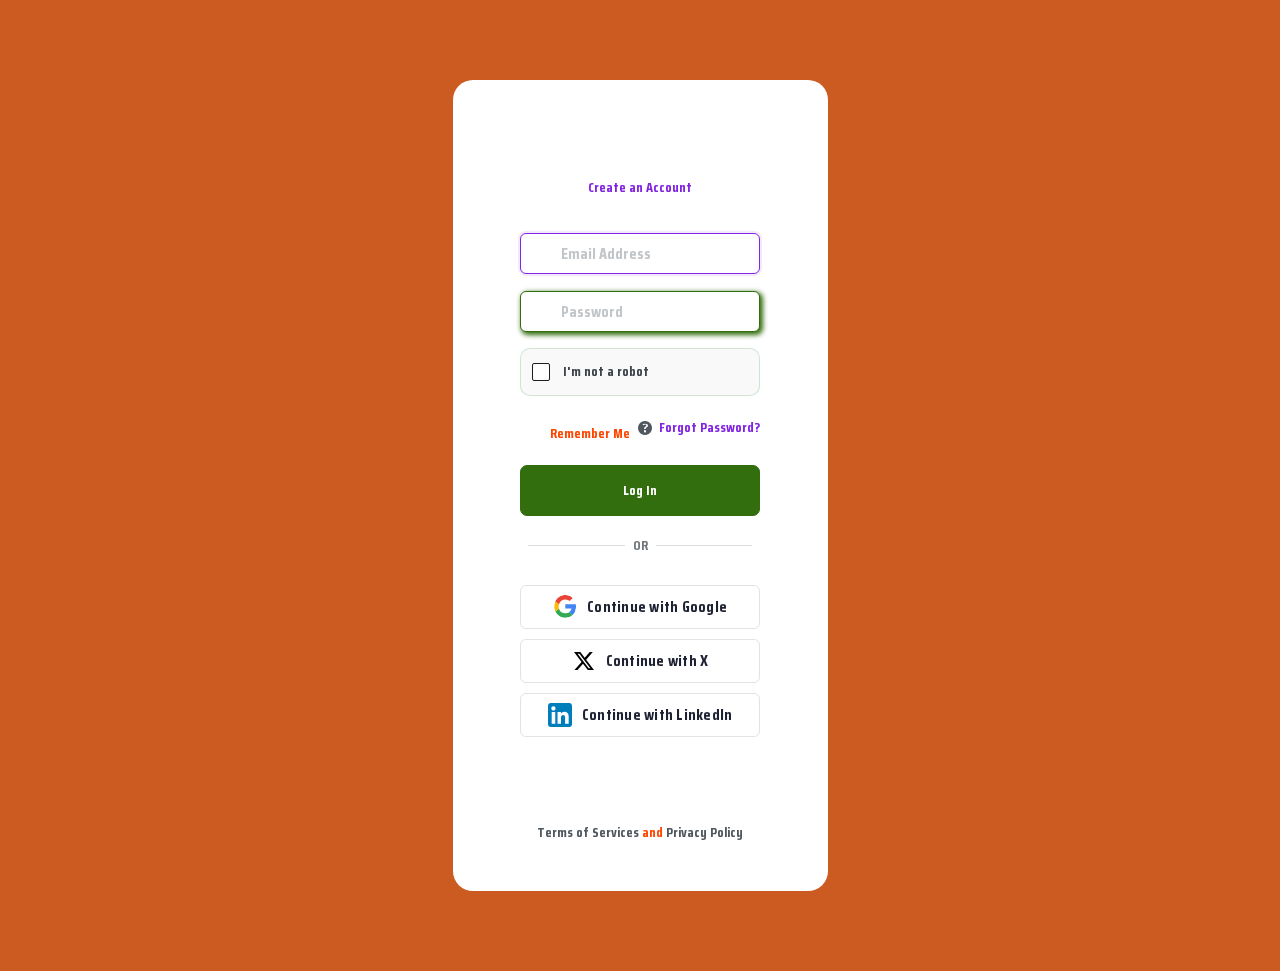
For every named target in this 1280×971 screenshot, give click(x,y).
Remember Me (590, 433)
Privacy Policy (704, 832)
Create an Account (640, 187)
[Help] (645, 428)
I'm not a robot (606, 371)
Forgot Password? (709, 427)
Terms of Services (588, 832)
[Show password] (740, 311)
